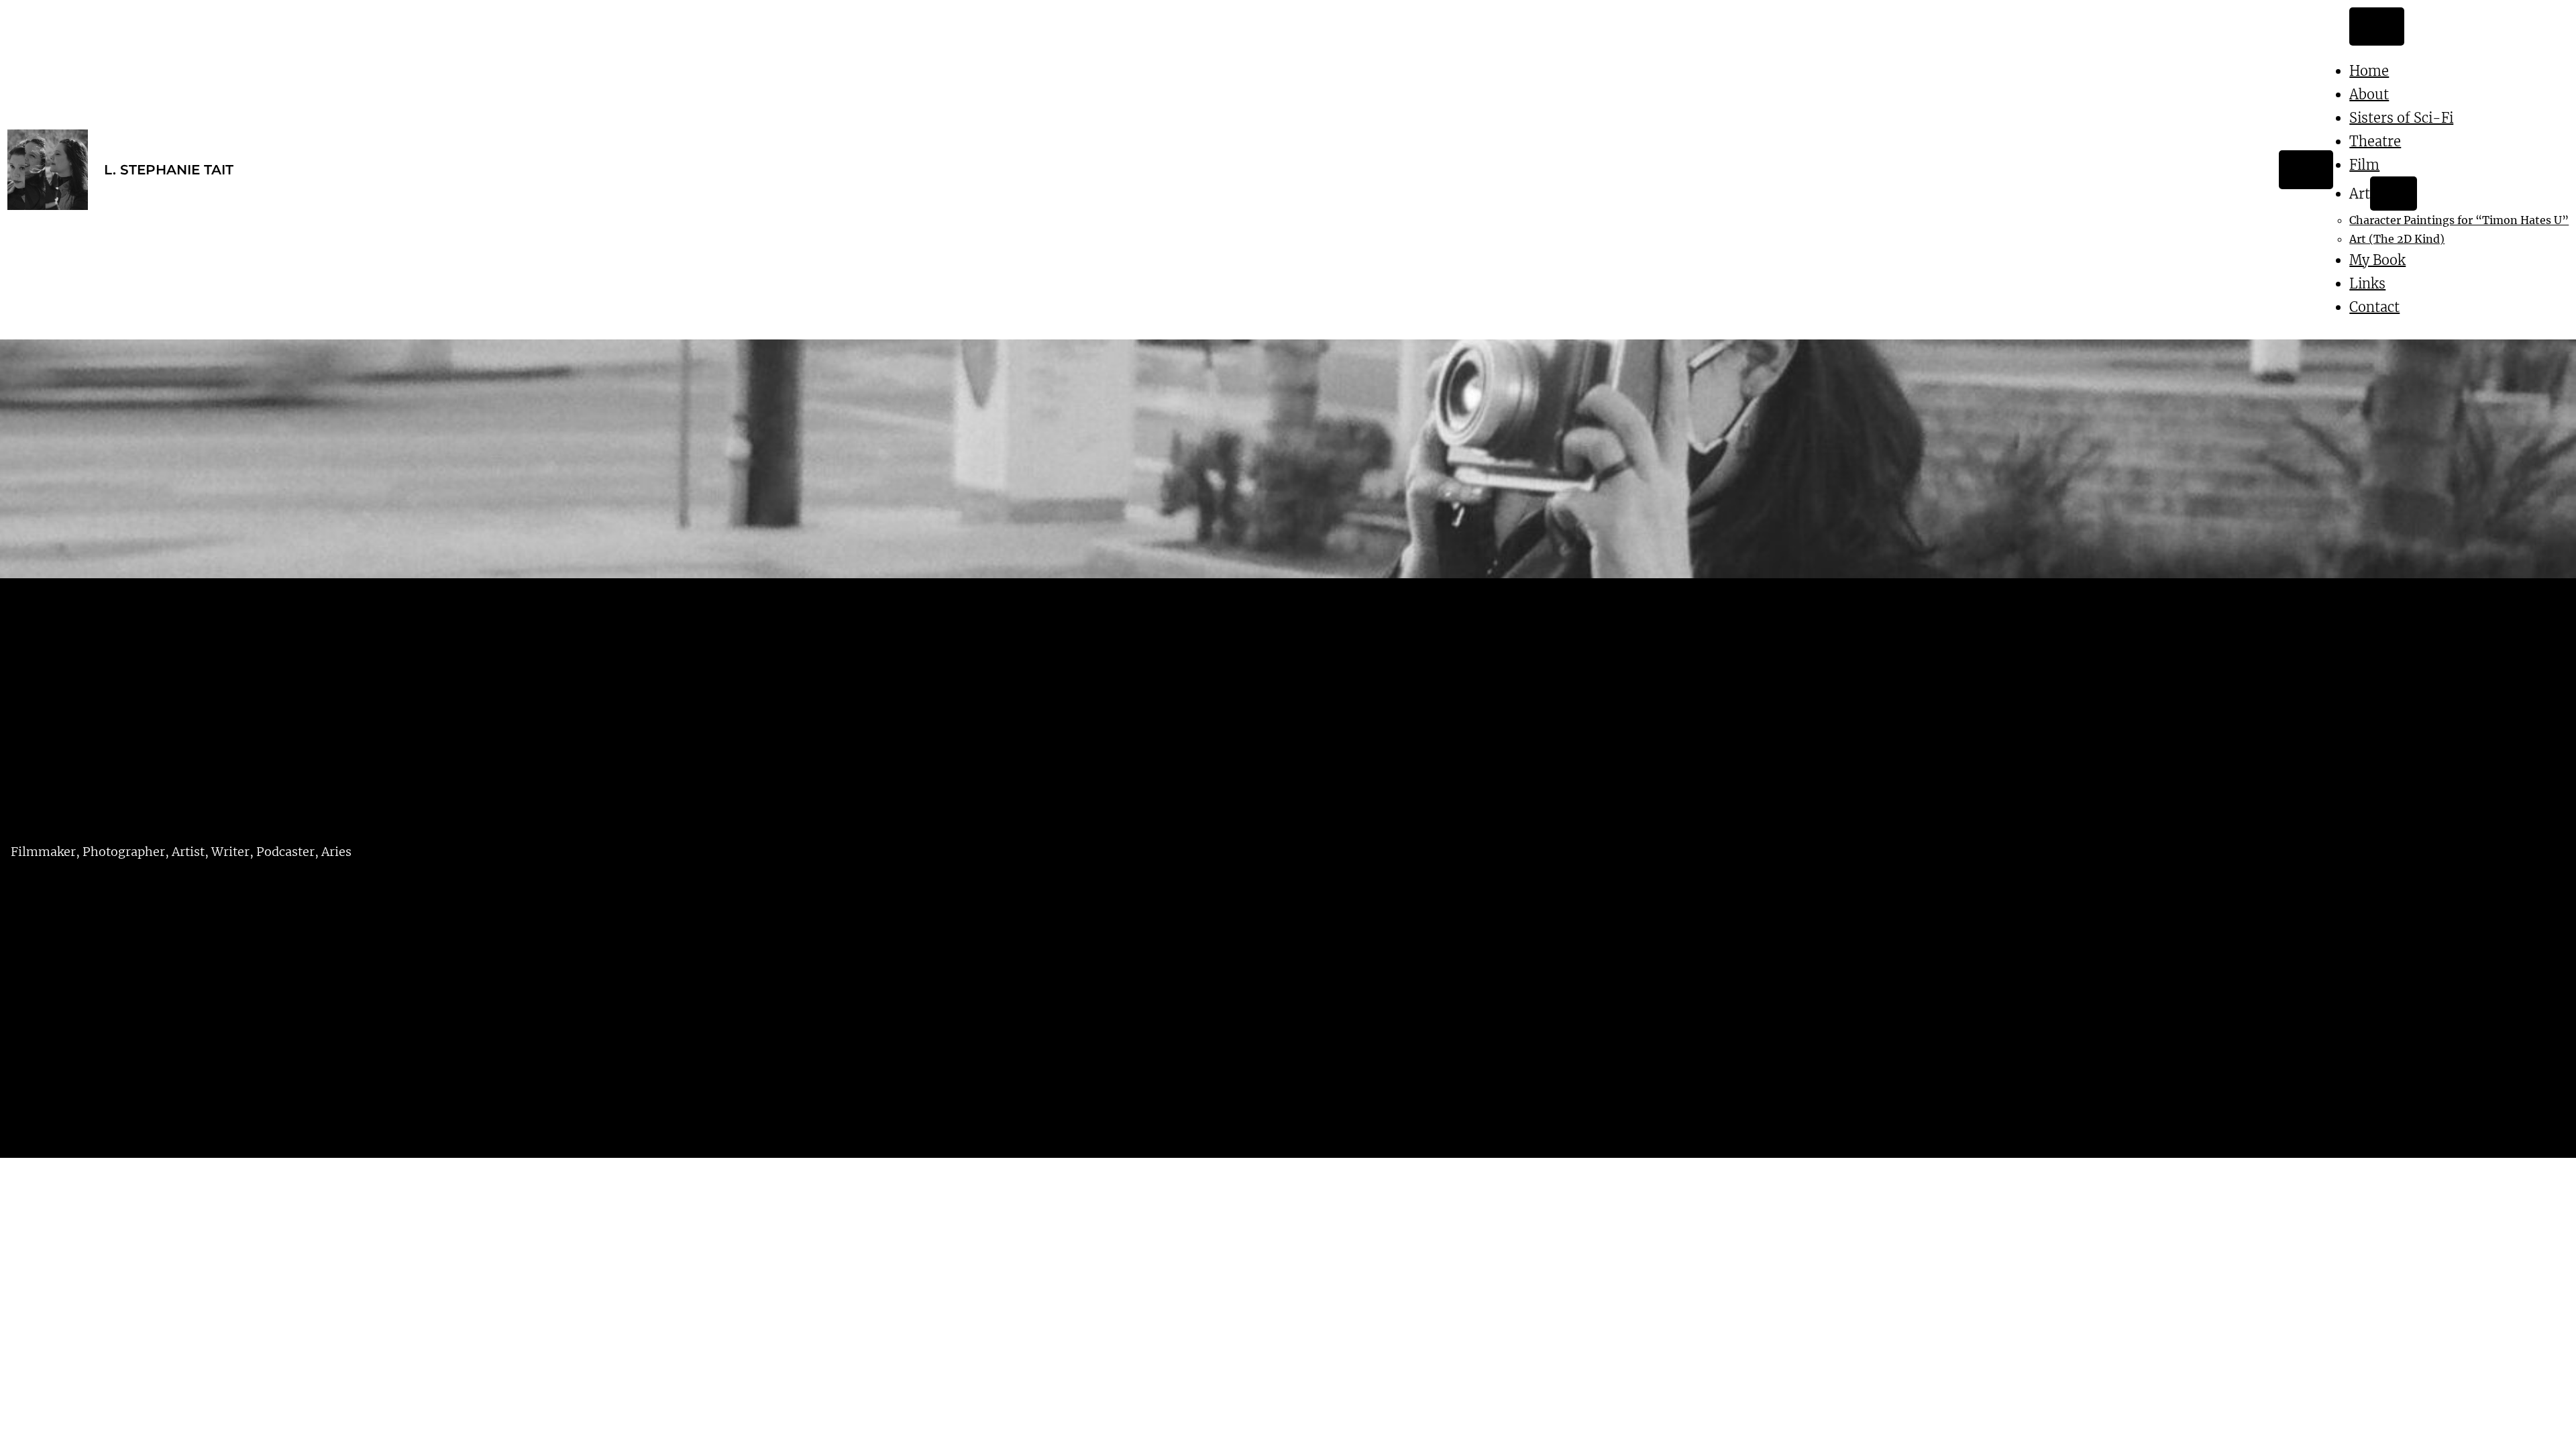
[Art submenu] (2393, 194)
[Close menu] (2376, 27)
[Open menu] (2306, 170)
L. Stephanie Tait (169, 170)
